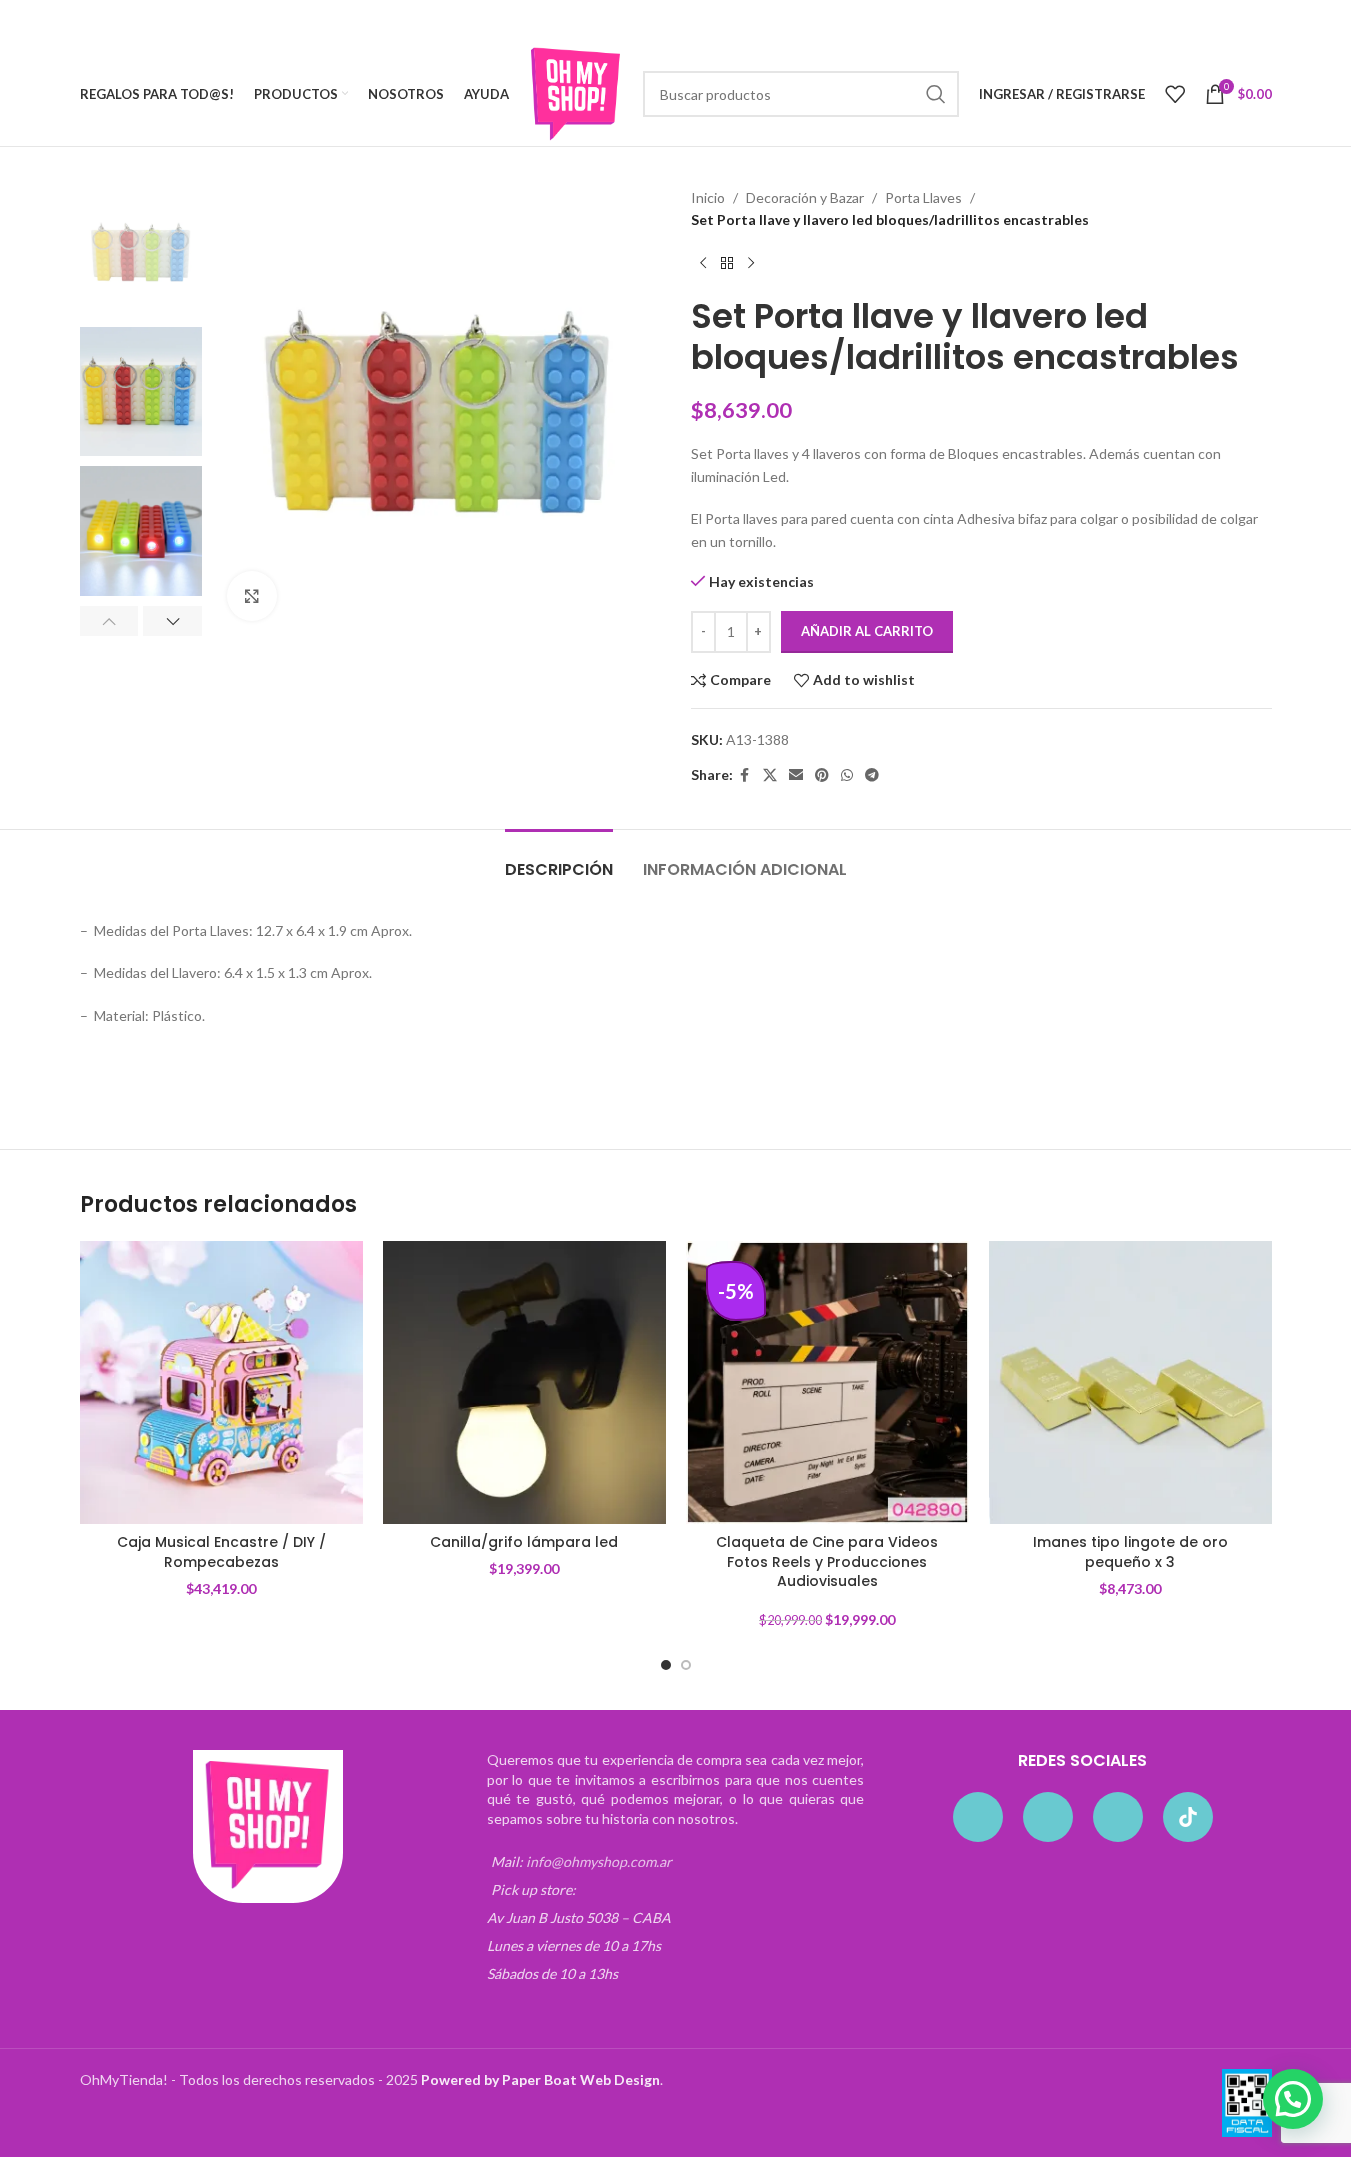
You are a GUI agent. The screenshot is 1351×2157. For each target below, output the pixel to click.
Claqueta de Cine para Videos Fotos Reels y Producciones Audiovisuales (827, 1561)
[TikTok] (1188, 1817)
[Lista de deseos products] (1175, 94)
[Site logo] (576, 92)
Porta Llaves (923, 197)
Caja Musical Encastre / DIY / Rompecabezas (221, 1552)
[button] (109, 621)
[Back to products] (727, 264)
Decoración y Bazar (805, 197)
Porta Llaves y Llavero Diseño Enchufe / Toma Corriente (253, 1070)
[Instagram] (1048, 1817)
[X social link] (770, 775)
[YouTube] (1118, 1817)
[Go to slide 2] (686, 1665)
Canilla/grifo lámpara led (524, 1542)
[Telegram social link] (872, 775)
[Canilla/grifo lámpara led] (524, 1382)
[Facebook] (978, 1817)
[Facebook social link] (745, 775)
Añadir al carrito (867, 631)
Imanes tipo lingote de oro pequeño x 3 (1130, 1552)
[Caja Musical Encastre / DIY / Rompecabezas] (221, 1382)
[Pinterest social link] (822, 775)
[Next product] (751, 264)
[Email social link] (796, 775)
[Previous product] (703, 264)
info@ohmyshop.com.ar (599, 1861)
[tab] (559, 859)
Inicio (708, 197)
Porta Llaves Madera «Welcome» (573, 1070)
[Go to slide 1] (666, 1665)
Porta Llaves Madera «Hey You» (963, 1070)
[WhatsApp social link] (847, 775)
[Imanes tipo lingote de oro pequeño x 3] (1130, 1382)
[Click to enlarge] (252, 596)
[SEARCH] (936, 94)
